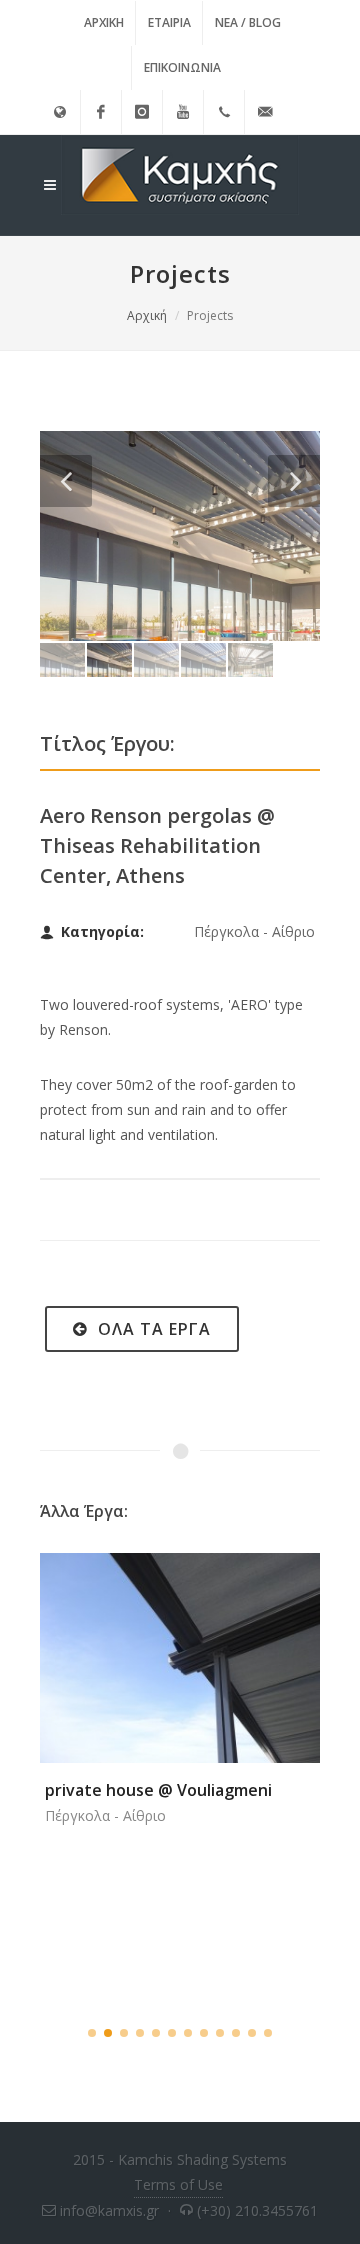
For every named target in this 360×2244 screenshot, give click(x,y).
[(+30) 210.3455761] (224, 112)
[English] (60, 112)
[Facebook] (101, 112)
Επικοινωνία (182, 67)
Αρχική (104, 22)
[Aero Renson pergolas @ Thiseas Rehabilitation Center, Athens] (180, 536)
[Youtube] (183, 112)
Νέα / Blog (248, 22)
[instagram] (142, 112)
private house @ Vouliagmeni (158, 1790)
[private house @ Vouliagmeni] (156, 1650)
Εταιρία (169, 22)
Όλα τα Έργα (152, 1329)
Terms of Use (178, 2184)
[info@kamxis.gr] (265, 112)
